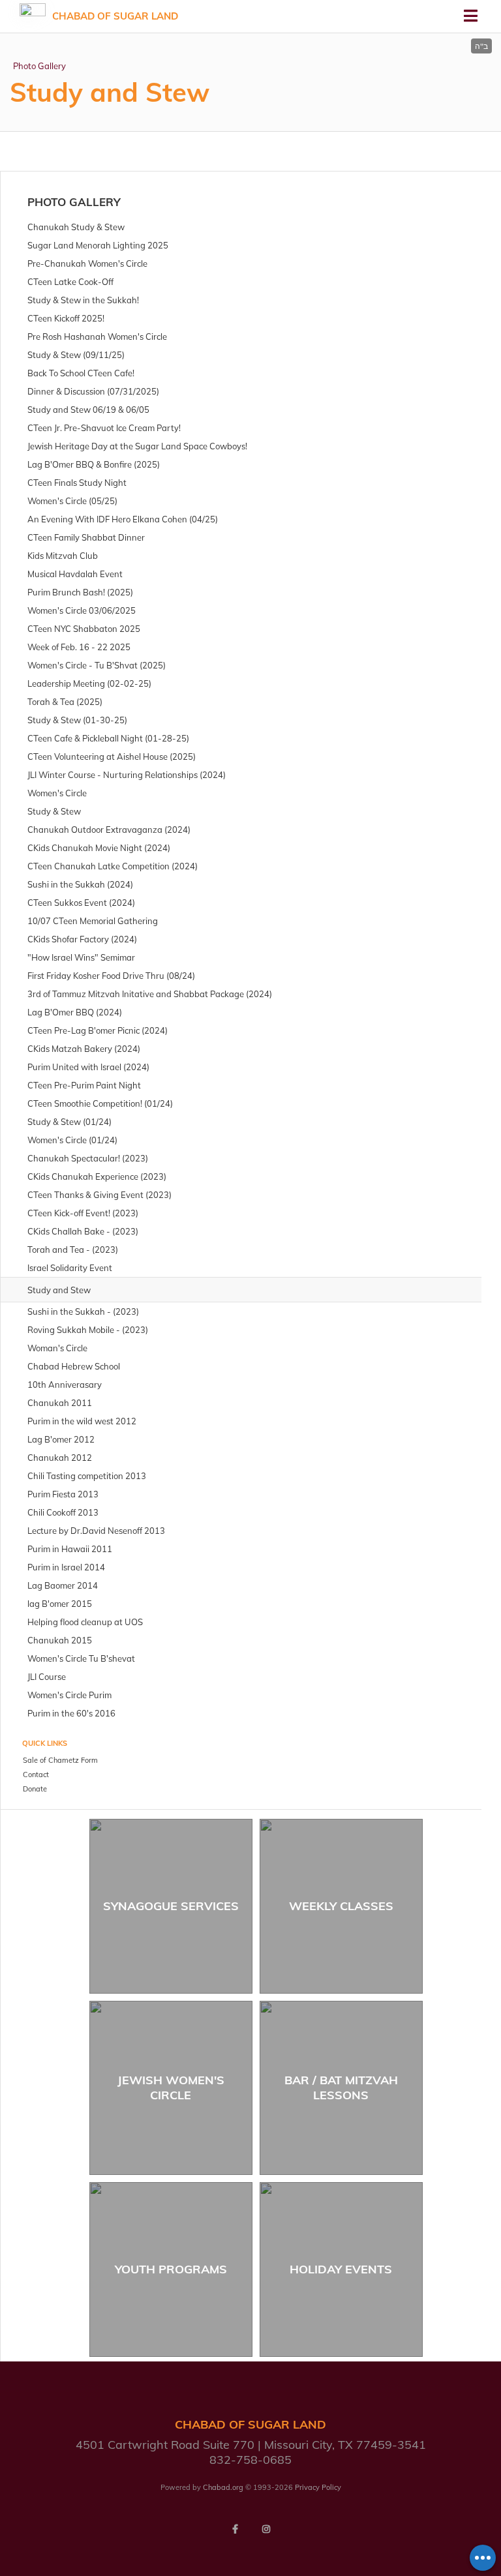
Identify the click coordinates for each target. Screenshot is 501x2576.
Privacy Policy (318, 2487)
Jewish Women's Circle (171, 2088)
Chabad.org (223, 2487)
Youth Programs (171, 2269)
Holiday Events (341, 2269)
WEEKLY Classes (341, 1906)
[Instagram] (266, 2529)
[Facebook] (235, 2529)
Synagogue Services (171, 1906)
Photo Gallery (39, 66)
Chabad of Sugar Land (115, 16)
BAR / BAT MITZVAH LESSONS (341, 2088)
